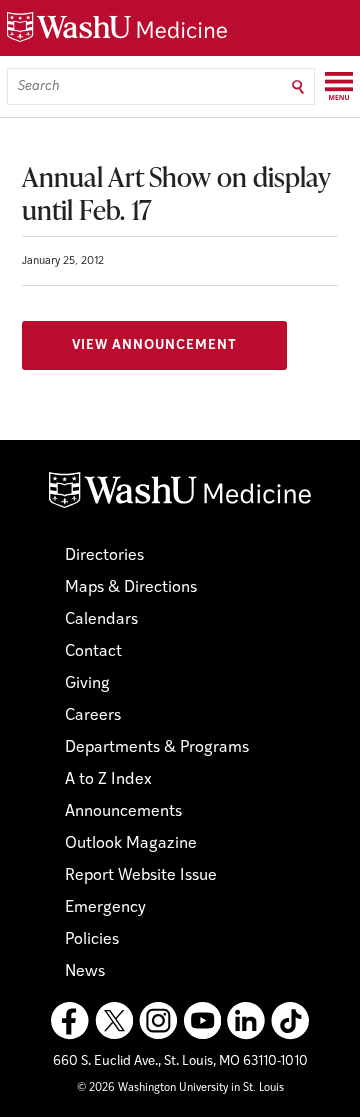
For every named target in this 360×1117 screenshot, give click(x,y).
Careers (93, 716)
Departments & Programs (157, 748)
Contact (93, 652)
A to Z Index (108, 780)
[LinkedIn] (246, 1021)
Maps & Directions (131, 588)
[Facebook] (70, 1021)
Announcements (123, 812)
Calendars (101, 620)
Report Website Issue (141, 876)
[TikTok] (290, 1021)
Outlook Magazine (131, 844)
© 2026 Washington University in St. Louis (180, 1088)
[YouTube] (202, 1021)
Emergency (105, 908)
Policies (92, 940)
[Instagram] (158, 1021)
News (85, 972)
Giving (87, 684)
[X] (114, 1021)
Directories (104, 556)
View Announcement (154, 345)
